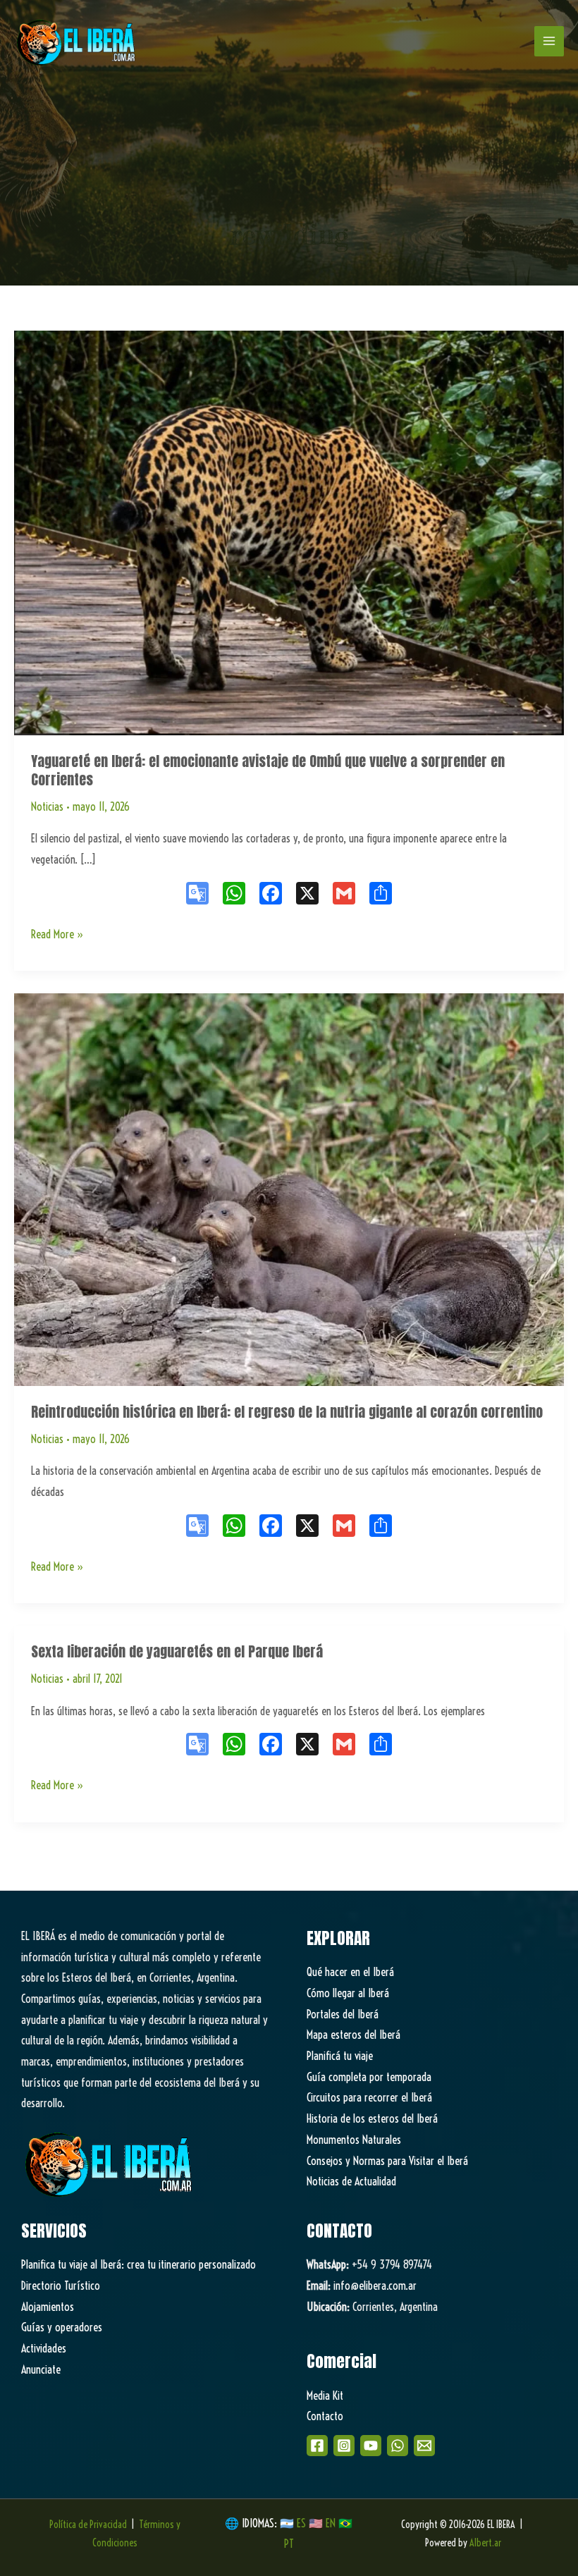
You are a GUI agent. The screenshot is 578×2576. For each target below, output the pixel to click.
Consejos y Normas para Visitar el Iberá (387, 2161)
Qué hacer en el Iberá (350, 1972)
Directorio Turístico (61, 2286)
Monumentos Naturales (354, 2140)
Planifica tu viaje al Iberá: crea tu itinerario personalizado (139, 2264)
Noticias (47, 806)
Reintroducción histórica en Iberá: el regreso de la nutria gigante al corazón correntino (287, 1412)
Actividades (44, 2348)
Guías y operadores (62, 2327)
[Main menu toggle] (549, 41)
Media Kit (325, 2396)
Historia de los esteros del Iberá (372, 2118)
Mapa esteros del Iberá (353, 2035)
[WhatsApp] (398, 2446)
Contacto (325, 2416)
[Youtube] (371, 2446)
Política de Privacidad (88, 2525)
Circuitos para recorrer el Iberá (369, 2097)
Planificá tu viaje (340, 2056)
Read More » (57, 936)
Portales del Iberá (343, 2014)
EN (331, 2523)
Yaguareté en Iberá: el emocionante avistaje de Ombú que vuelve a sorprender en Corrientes (268, 770)
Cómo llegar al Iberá (348, 1993)
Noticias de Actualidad (351, 2181)
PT (289, 2544)
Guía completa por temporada (369, 2077)
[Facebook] (317, 2446)
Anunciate (41, 2369)
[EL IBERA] (78, 41)
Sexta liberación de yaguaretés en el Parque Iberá (177, 1651)
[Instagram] (344, 2446)
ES (303, 2523)
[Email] (424, 2446)
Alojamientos (48, 2307)
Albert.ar (485, 2543)
